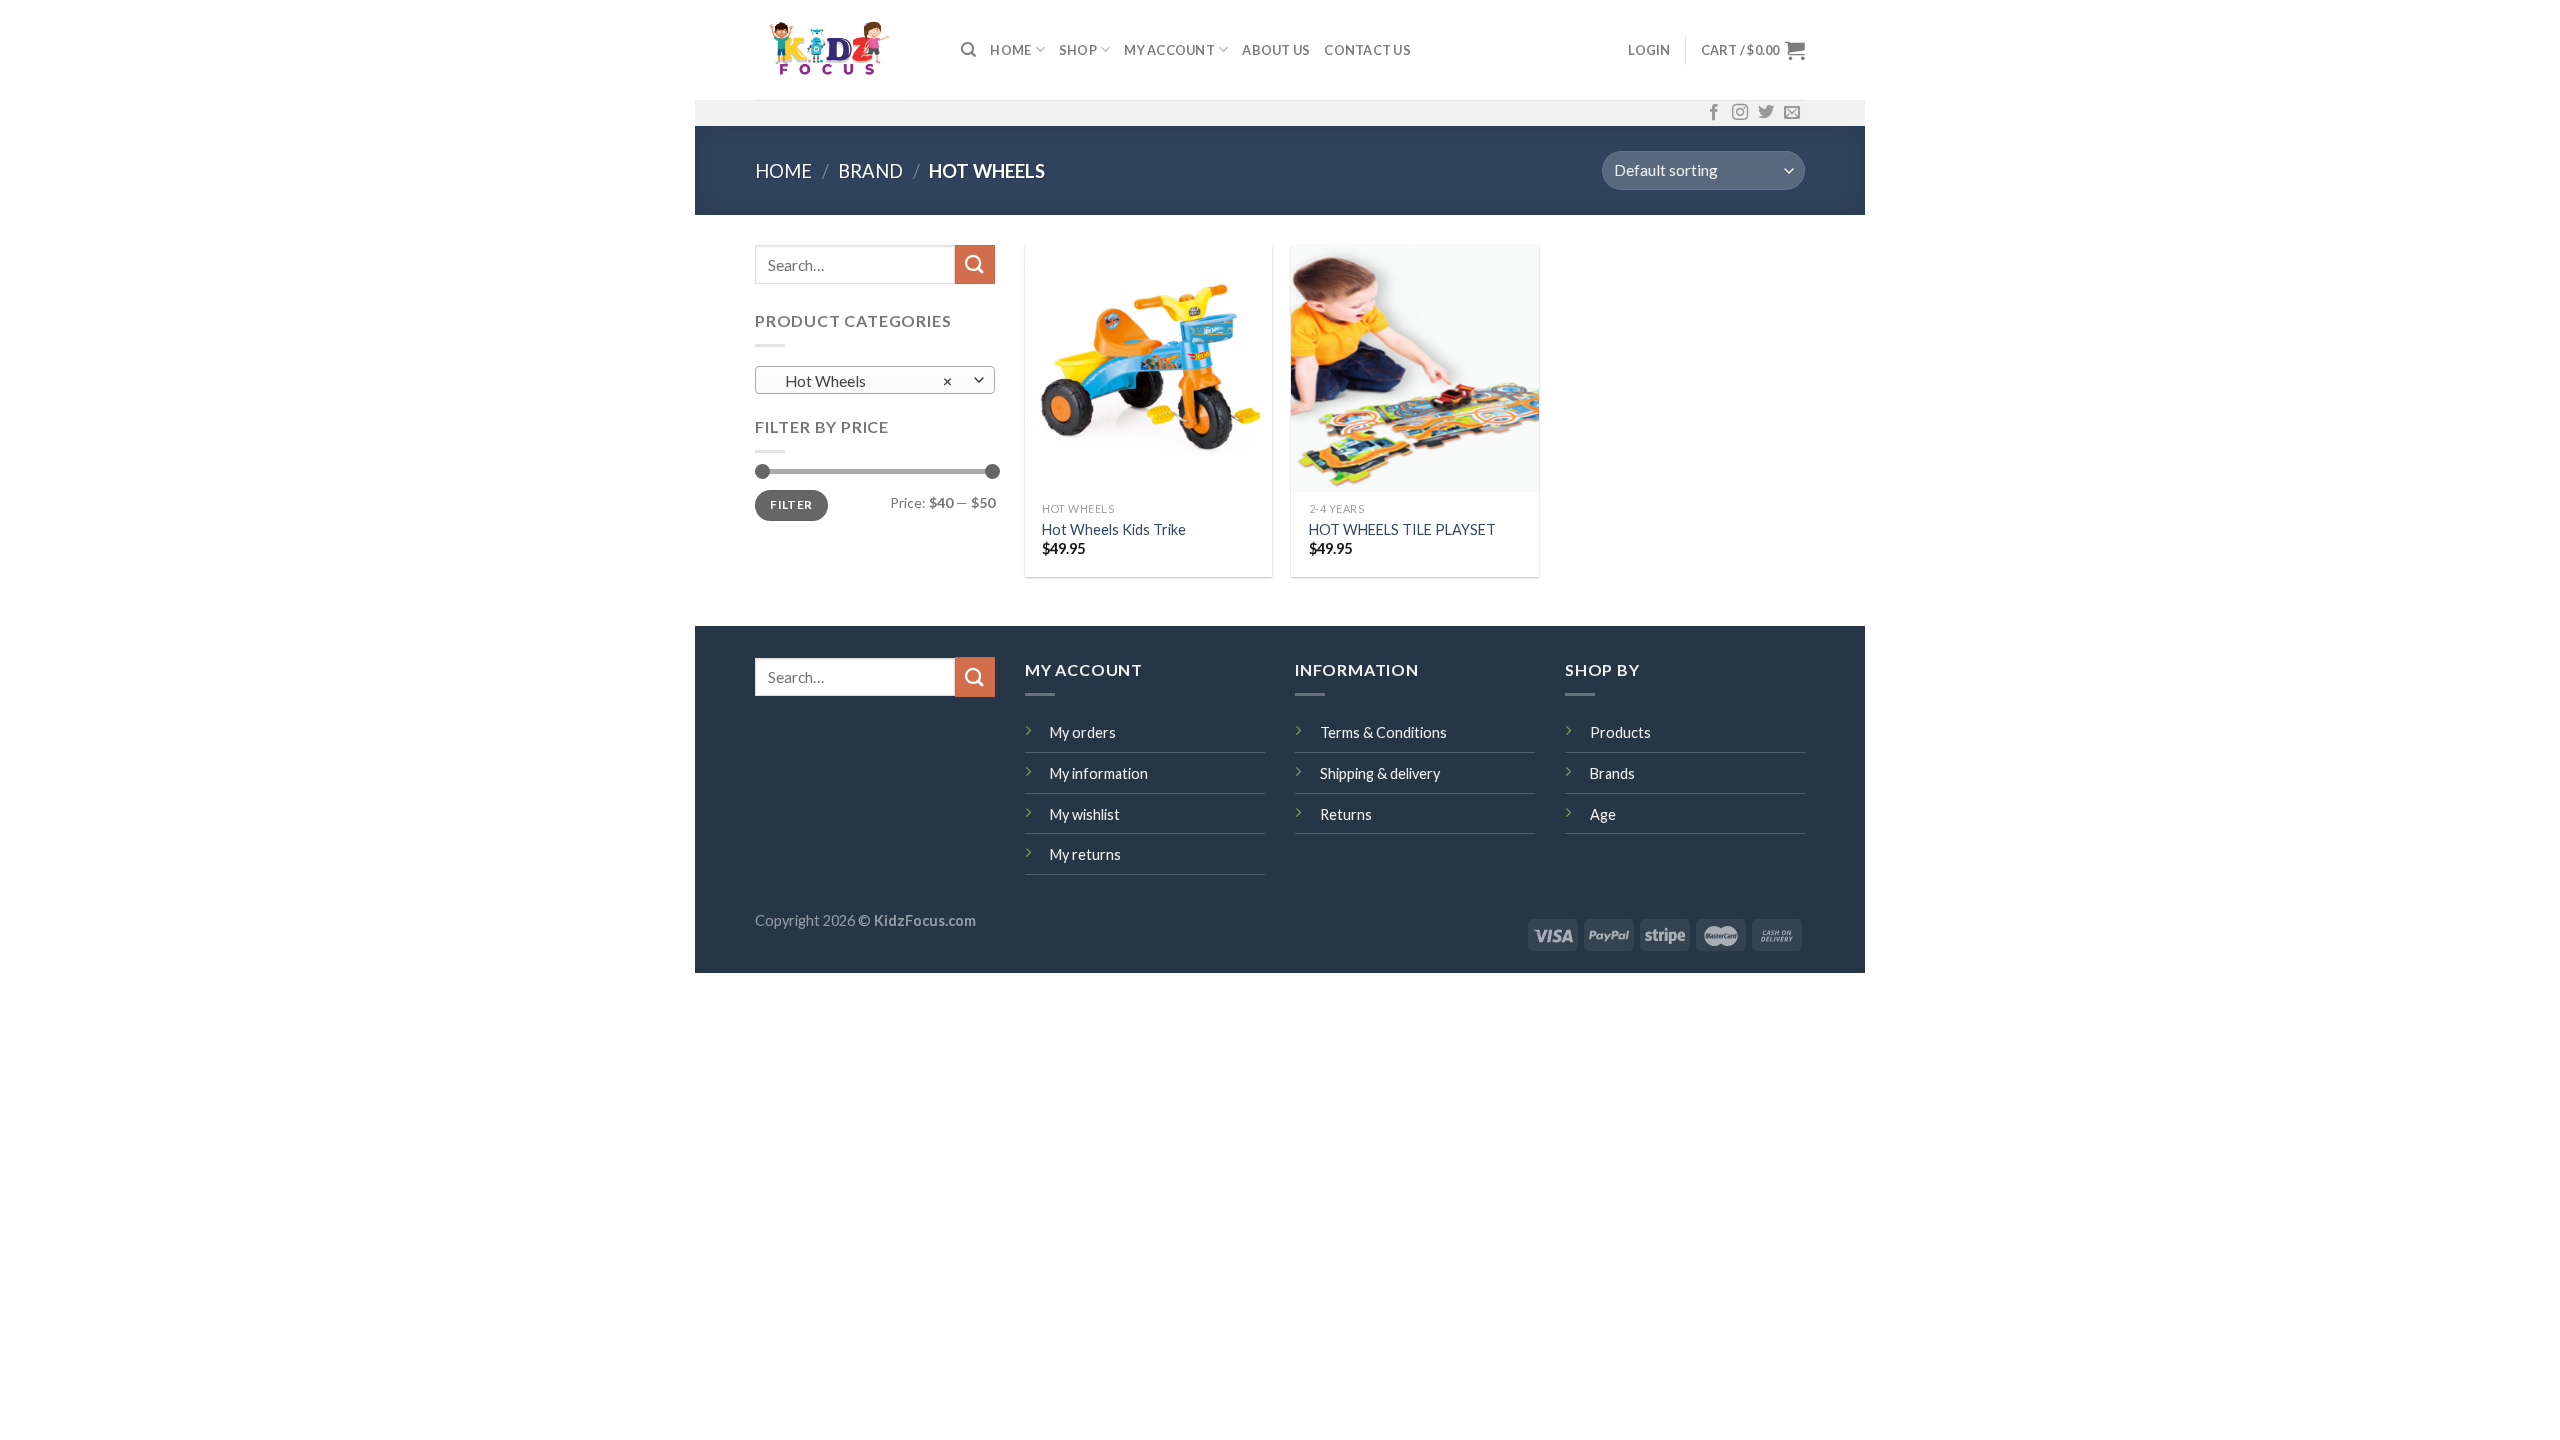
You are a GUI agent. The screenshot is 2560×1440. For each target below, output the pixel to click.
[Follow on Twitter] (1766, 113)
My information (1099, 773)
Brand (870, 171)
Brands (1612, 773)
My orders (1083, 732)
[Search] (968, 50)
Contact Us (1367, 50)
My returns (1085, 854)
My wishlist (1085, 814)
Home (783, 171)
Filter (791, 504)
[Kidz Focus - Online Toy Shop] (843, 50)
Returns (1346, 814)
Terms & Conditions (1383, 732)
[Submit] (975, 264)
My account (1169, 50)
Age (1603, 814)
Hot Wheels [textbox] (864, 381)
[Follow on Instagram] (1740, 113)
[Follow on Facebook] (1714, 113)
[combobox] (875, 380)
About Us (1276, 50)
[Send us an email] (1792, 113)
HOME (1010, 50)
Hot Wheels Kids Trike (1114, 529)
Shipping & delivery (1380, 773)
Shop (1078, 50)
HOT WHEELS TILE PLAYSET (1402, 529)
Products (1620, 732)
